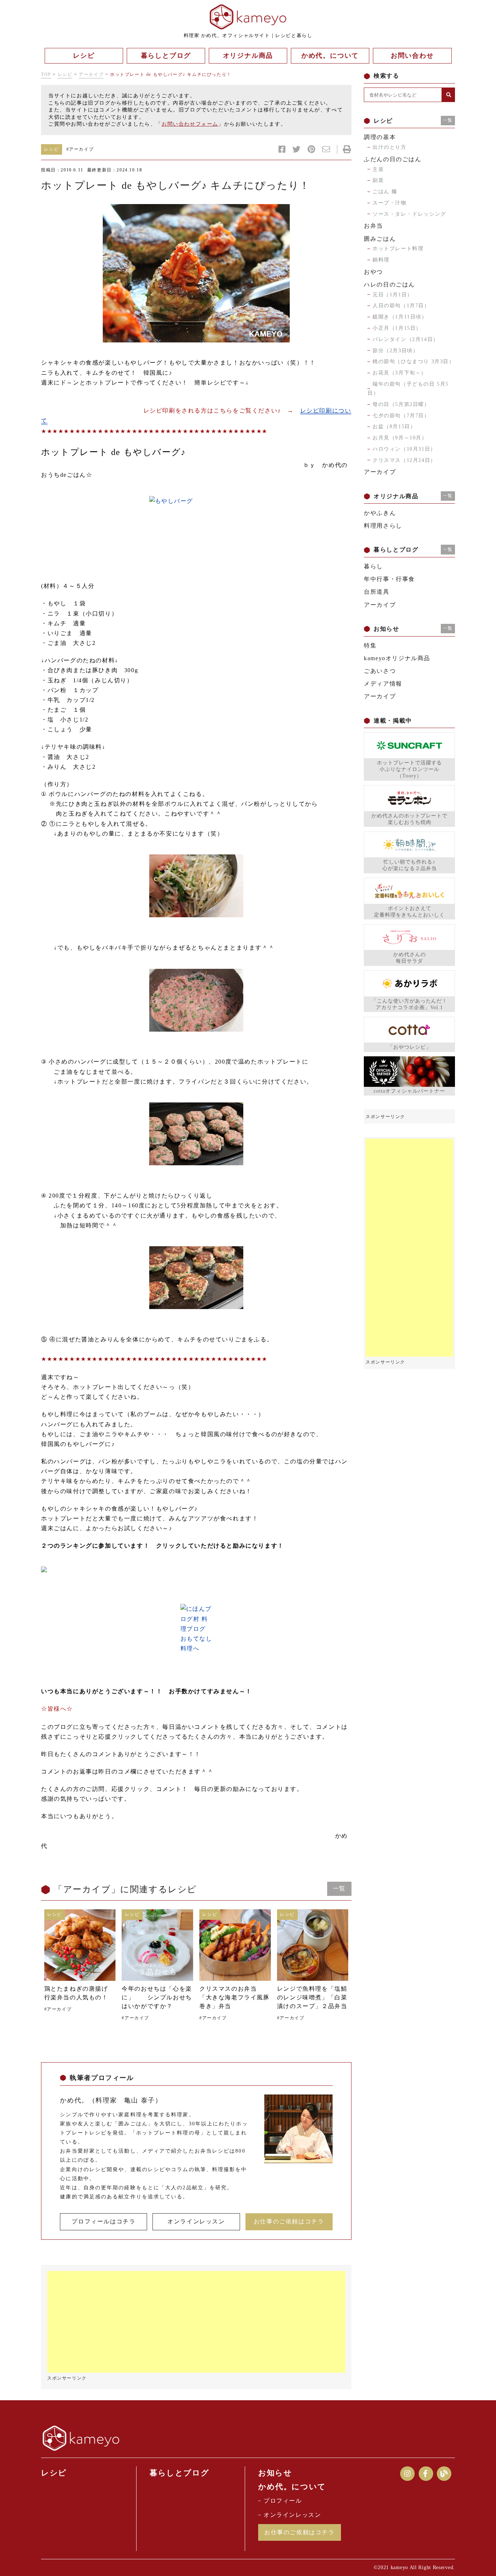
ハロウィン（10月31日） (404, 449)
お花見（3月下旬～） (400, 373)
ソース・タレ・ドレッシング (409, 214)
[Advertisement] (196, 2322)
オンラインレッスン (196, 2221)
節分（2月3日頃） (395, 351)
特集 (370, 645)
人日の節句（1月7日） (401, 306)
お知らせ (275, 2473)
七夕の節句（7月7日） (401, 416)
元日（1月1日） (393, 295)
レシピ (65, 74)
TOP (46, 74)
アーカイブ (91, 74)
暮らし (373, 566)
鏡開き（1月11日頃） (400, 317)
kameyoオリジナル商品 (397, 658)
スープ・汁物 (390, 203)
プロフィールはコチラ (103, 2221)
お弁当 (373, 226)
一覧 (339, 1888)
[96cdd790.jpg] (196, 273)
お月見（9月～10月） (400, 438)
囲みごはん (380, 239)
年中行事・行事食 (389, 579)
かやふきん (380, 513)
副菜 (378, 180)
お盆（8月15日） (394, 426)
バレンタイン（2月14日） (406, 339)
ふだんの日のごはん (393, 159)
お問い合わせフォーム (190, 124)
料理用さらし (383, 526)
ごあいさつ (380, 671)
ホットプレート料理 (398, 249)
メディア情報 (383, 684)
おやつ (373, 272)
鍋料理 (381, 260)
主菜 (378, 169)
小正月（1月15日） (397, 328)
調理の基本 (380, 137)
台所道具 (377, 592)
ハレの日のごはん (389, 285)
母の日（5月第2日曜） (401, 404)
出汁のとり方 (390, 147)
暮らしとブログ (179, 2473)
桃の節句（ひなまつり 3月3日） (414, 361)
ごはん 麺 (385, 192)
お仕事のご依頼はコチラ (289, 2221)
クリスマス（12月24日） (404, 460)
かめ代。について (292, 2487)
